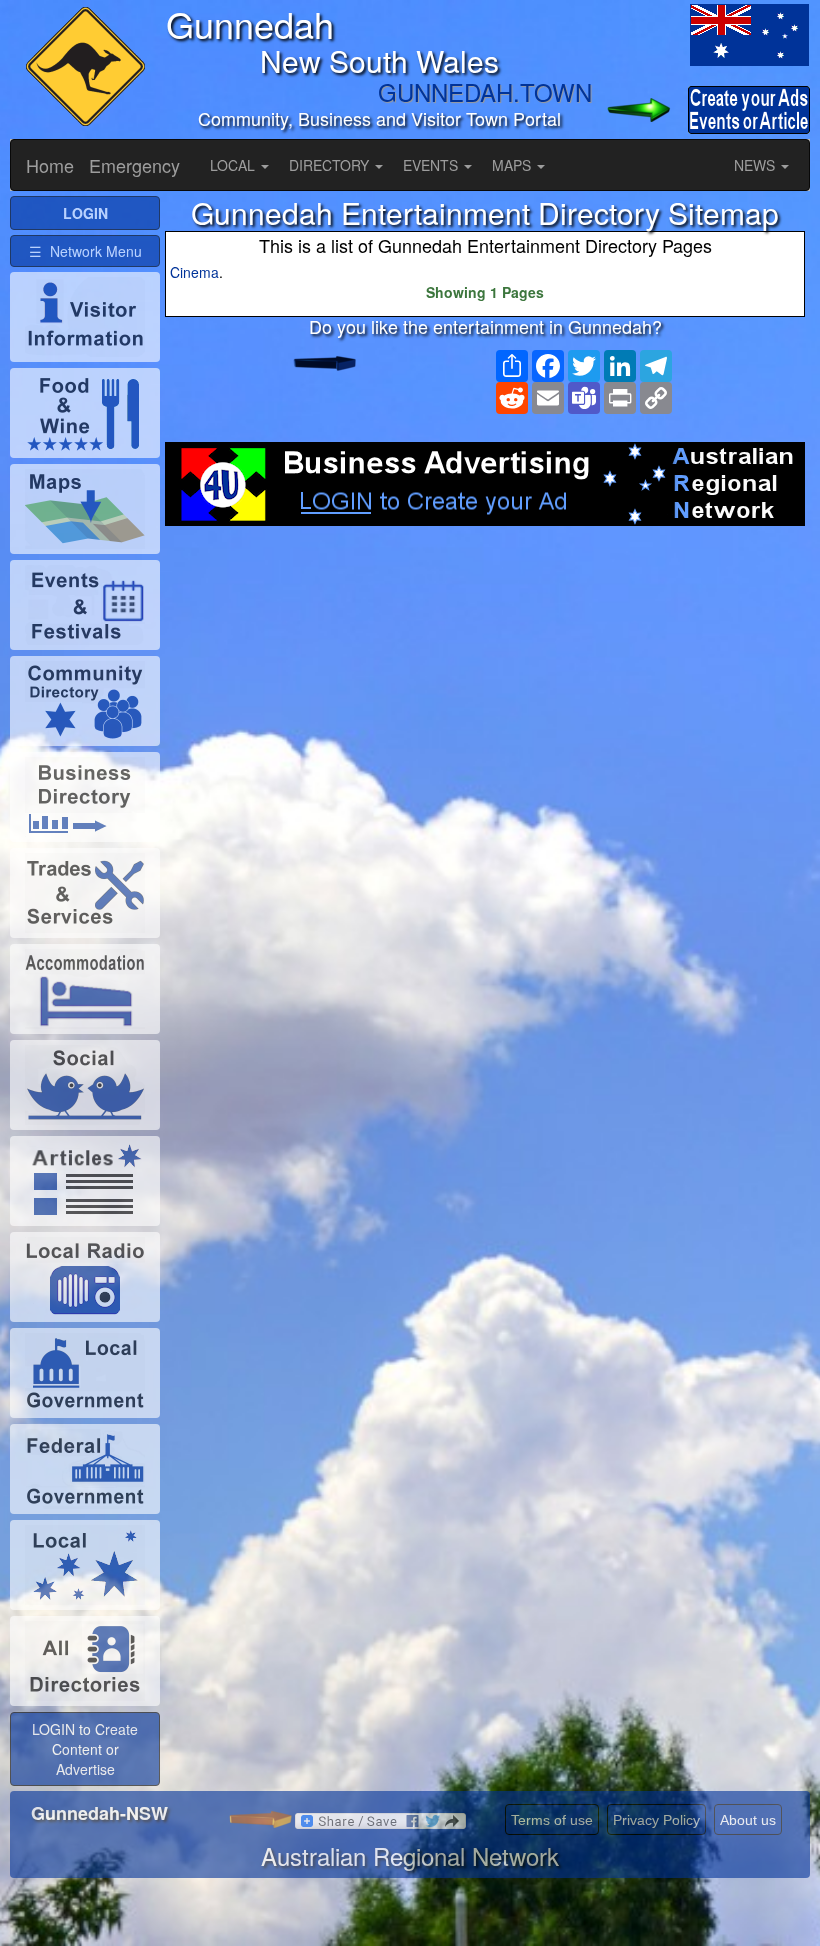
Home (50, 165)
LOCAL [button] (234, 165)
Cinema (194, 272)
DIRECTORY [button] (331, 165)
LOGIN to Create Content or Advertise (85, 1749)
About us (748, 1820)
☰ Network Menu (85, 251)
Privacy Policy (656, 1820)
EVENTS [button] (432, 165)
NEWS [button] (756, 165)
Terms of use (552, 1820)
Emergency (134, 165)
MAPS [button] (513, 165)
